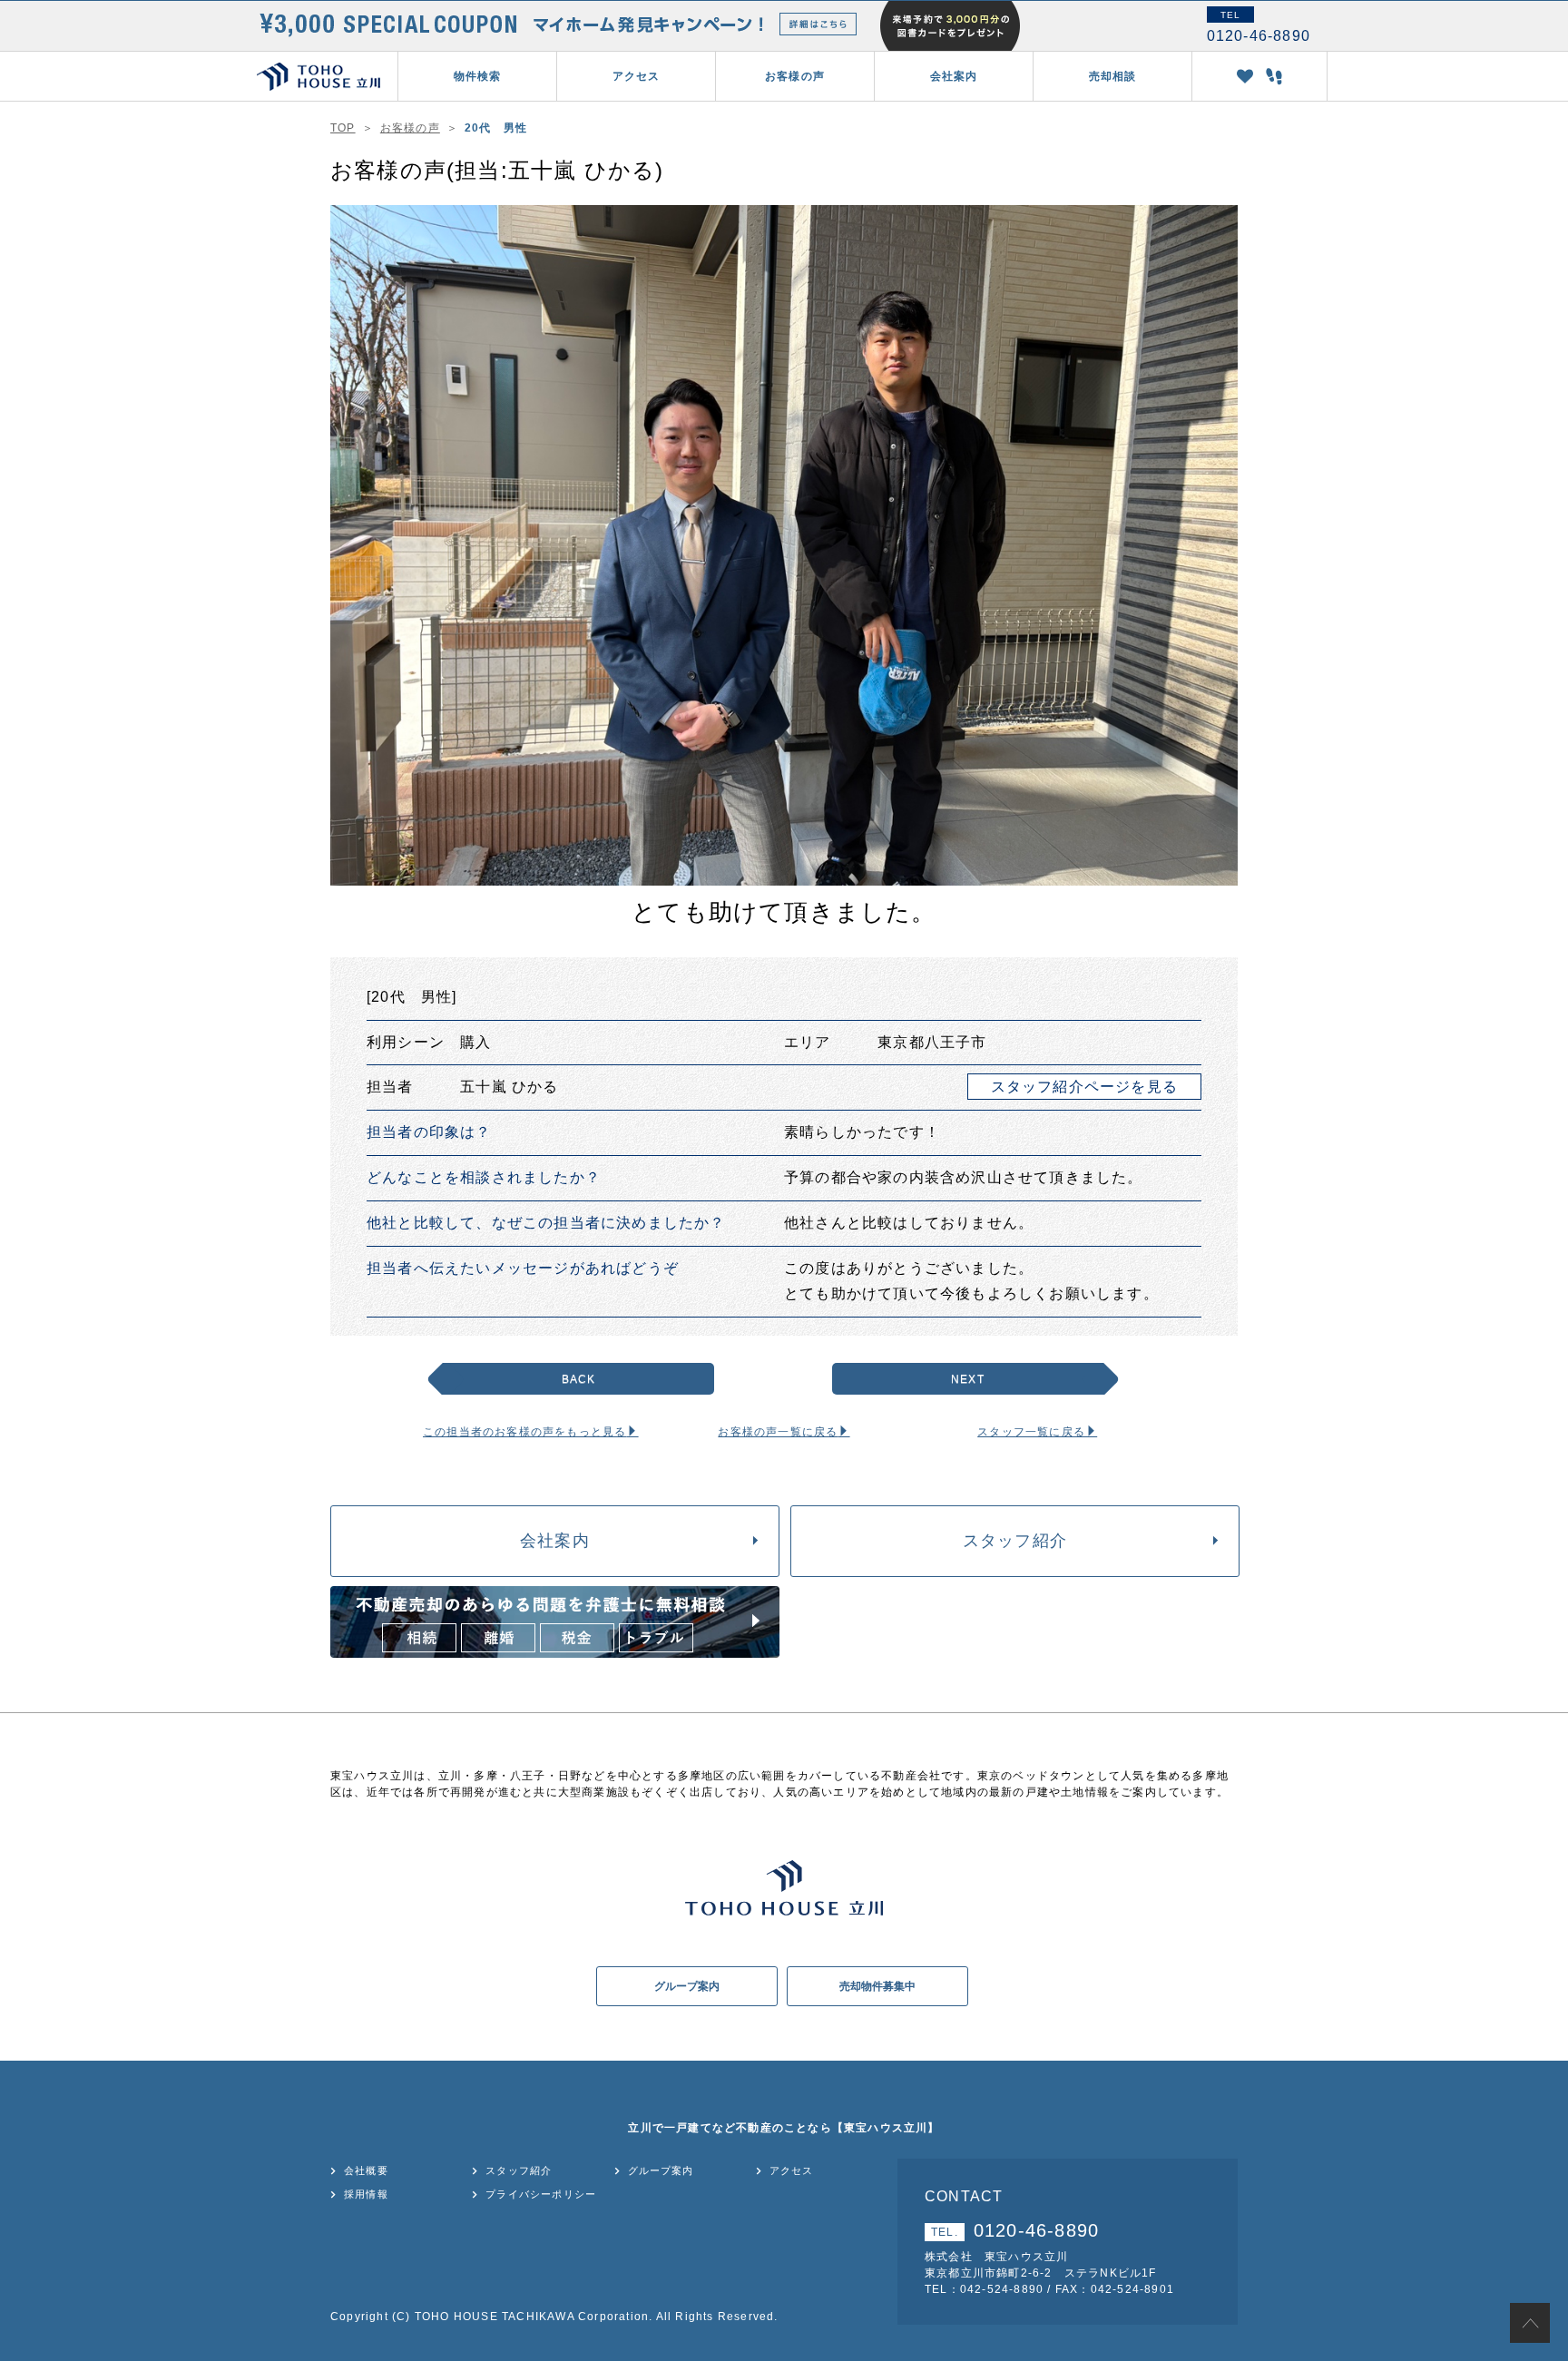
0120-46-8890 (1015, 2230)
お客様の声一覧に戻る (778, 1432)
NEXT (968, 1379)
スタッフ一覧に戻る (1031, 1432)
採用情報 (366, 2194)
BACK (579, 1379)
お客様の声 (795, 76)
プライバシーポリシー (541, 2194)
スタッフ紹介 (1015, 1541)
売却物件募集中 (877, 1986)
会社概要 (366, 2170)
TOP (343, 128)
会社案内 (555, 1541)
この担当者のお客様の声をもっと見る (524, 1432)
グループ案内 (687, 1986)
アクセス (637, 76)
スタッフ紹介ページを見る (1084, 1087)
